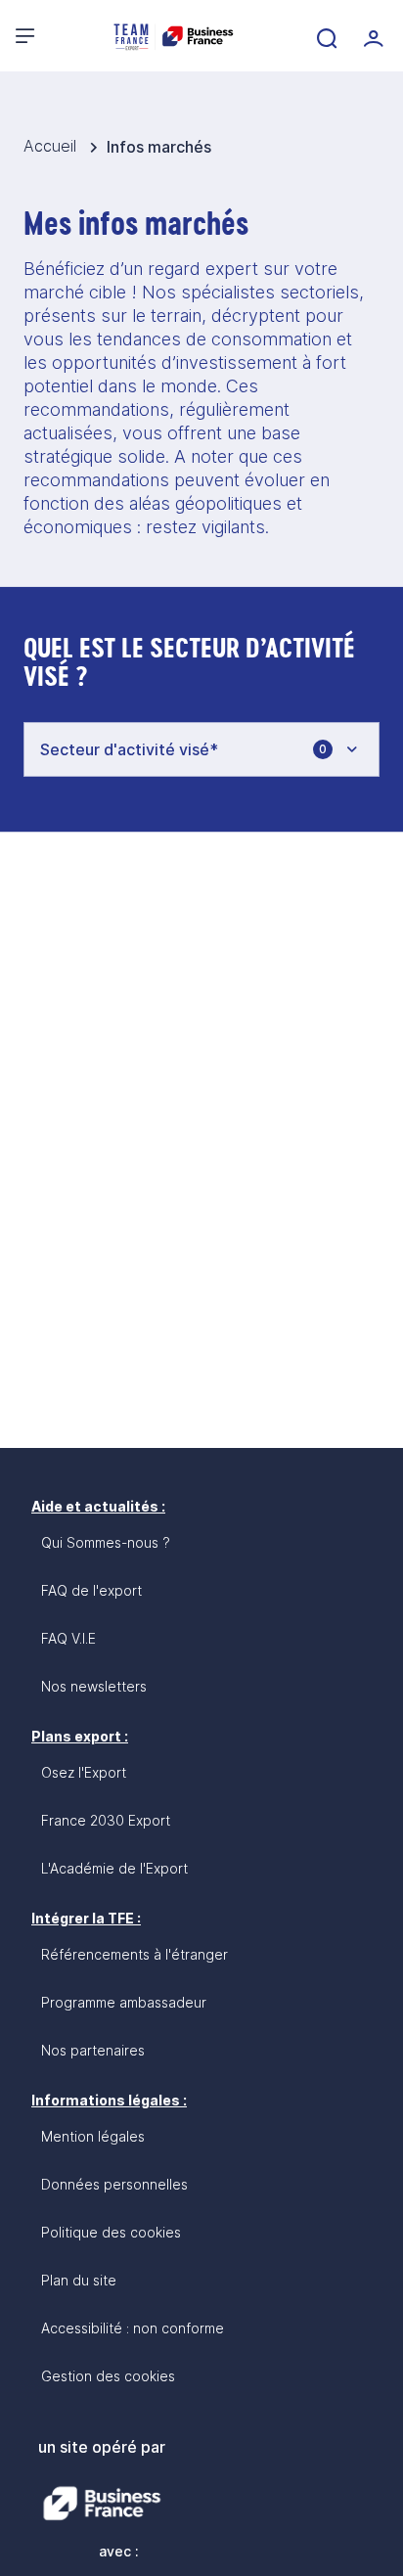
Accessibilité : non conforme (133, 2328)
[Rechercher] (325, 36)
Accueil (52, 146)
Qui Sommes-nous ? (106, 1542)
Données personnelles (114, 2184)
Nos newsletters (94, 1686)
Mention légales (93, 2136)
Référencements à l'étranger (134, 1954)
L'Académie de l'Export (114, 1868)
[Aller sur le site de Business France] (102, 2504)
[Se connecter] (372, 36)
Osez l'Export (84, 1772)
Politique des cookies (111, 2232)
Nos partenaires (93, 2050)
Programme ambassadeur (124, 2002)
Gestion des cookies (108, 2376)
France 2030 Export (106, 1820)
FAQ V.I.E (68, 1638)
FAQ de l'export (91, 1590)
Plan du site (79, 2280)
